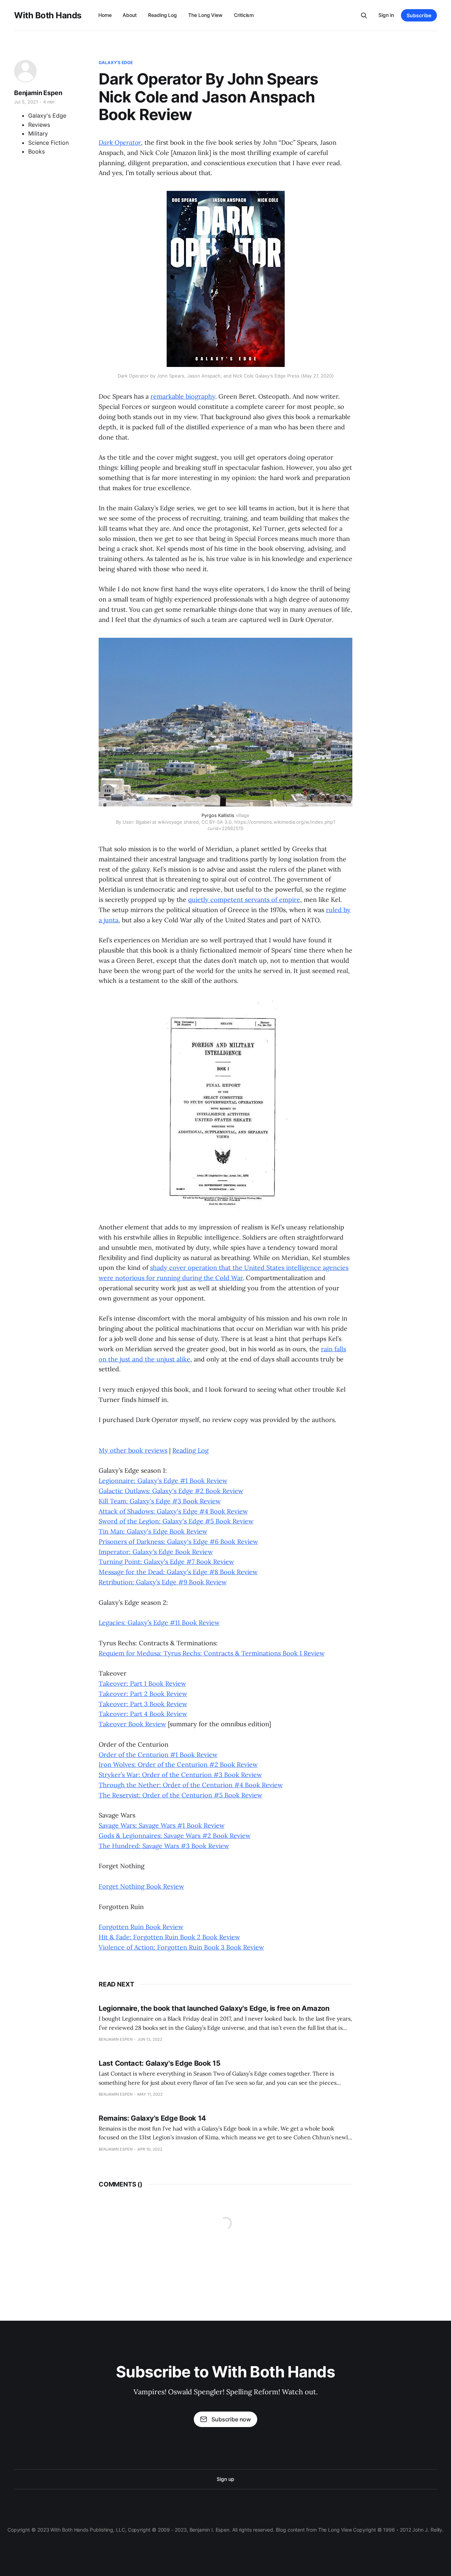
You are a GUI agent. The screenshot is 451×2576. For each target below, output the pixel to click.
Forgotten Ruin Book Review (141, 1927)
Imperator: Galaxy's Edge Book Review (156, 1552)
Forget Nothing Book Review (141, 1886)
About (130, 15)
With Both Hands (48, 15)
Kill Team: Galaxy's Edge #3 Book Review (160, 1501)
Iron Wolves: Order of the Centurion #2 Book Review (178, 1764)
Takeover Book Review (132, 1724)
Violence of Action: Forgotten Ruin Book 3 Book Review (181, 1947)
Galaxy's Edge (116, 63)
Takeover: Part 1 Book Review (142, 1683)
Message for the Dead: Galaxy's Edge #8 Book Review (178, 1572)
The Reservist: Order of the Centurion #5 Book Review (180, 1795)
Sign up (225, 2479)
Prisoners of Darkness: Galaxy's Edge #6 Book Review (178, 1542)
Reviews (39, 125)
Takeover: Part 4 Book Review (143, 1714)
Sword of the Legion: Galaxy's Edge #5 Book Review (176, 1521)
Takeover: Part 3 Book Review (143, 1704)
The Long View (205, 15)
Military (38, 133)
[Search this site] (364, 15)
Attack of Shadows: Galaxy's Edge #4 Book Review (173, 1511)
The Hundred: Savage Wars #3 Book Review (164, 1846)
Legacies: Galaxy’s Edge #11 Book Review (159, 1623)
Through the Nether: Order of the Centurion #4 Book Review (191, 1785)
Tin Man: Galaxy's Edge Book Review (153, 1531)
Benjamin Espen (38, 93)
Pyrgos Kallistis (218, 815)
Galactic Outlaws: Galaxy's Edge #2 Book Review (171, 1491)
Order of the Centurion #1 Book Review (158, 1755)
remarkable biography (183, 396)
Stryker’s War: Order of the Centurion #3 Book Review (180, 1775)
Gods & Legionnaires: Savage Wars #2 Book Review (175, 1836)
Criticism (244, 15)
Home (105, 15)
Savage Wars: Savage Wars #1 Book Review (162, 1825)
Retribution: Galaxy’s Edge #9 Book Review (163, 1582)
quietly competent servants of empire (244, 900)
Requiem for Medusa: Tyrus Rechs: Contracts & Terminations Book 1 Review (212, 1653)
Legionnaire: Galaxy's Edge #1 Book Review (163, 1481)
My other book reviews (133, 1450)
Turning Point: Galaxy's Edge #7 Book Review (166, 1562)
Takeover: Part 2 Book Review (143, 1694)
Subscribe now (231, 2419)
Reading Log (162, 15)
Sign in (386, 15)
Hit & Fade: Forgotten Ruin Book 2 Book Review (169, 1937)
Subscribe (419, 15)
